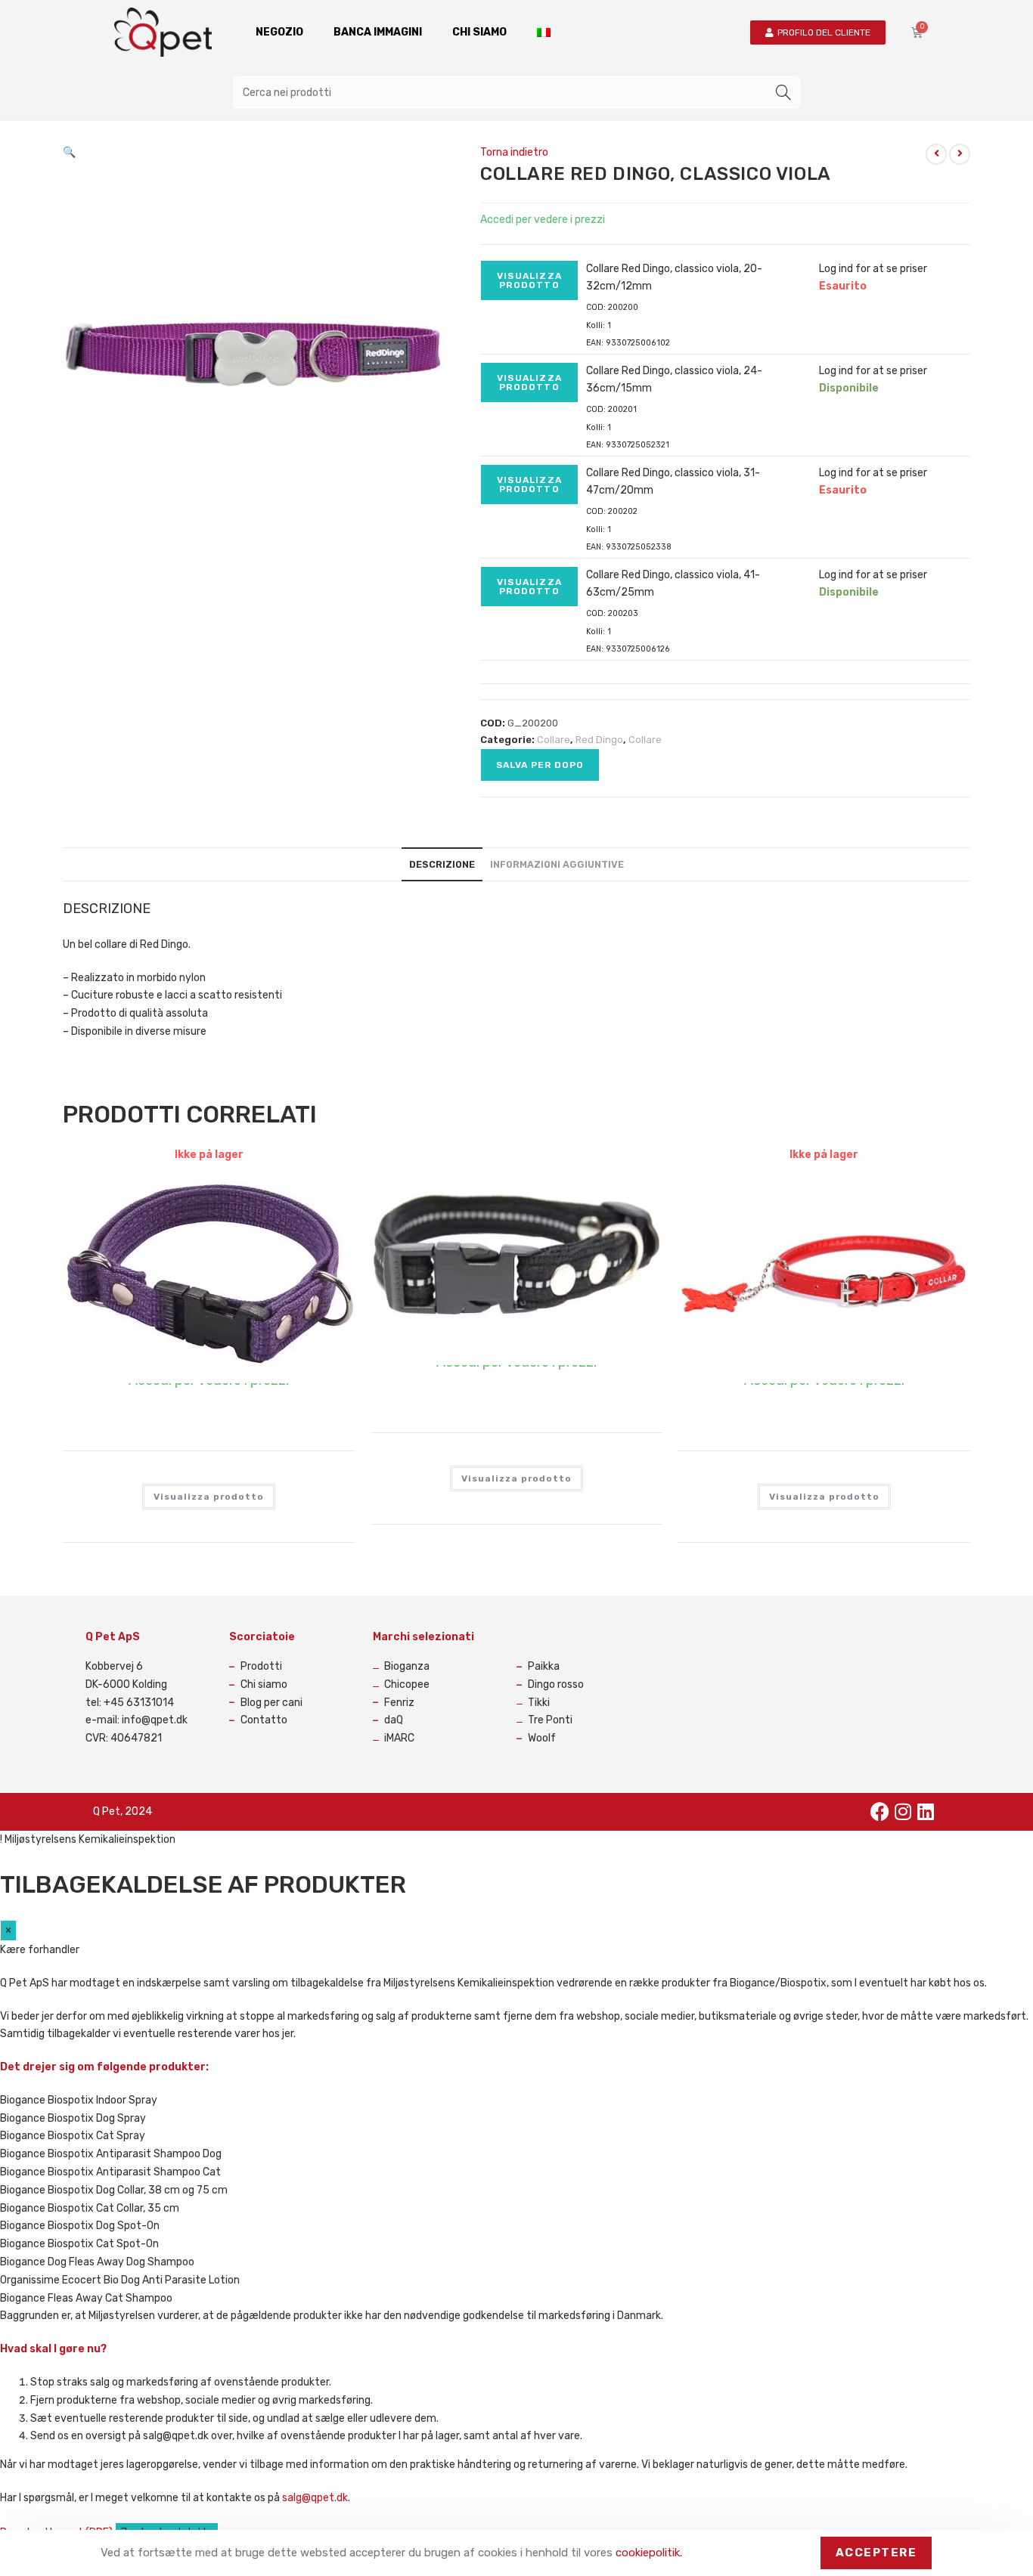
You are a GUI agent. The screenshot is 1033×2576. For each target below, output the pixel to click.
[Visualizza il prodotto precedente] (936, 154)
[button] (69, 152)
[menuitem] (544, 33)
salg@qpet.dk (315, 2498)
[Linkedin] (926, 1812)
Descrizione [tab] (442, 864)
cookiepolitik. (649, 2553)
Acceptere (876, 2553)
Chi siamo (479, 32)
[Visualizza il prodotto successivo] (960, 154)
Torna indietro (514, 152)
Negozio (279, 32)
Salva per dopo (540, 765)
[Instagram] (903, 1812)
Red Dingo (599, 740)
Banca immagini (378, 32)
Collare (554, 740)
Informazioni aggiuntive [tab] (557, 864)
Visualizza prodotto (529, 280)
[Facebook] (880, 1812)
